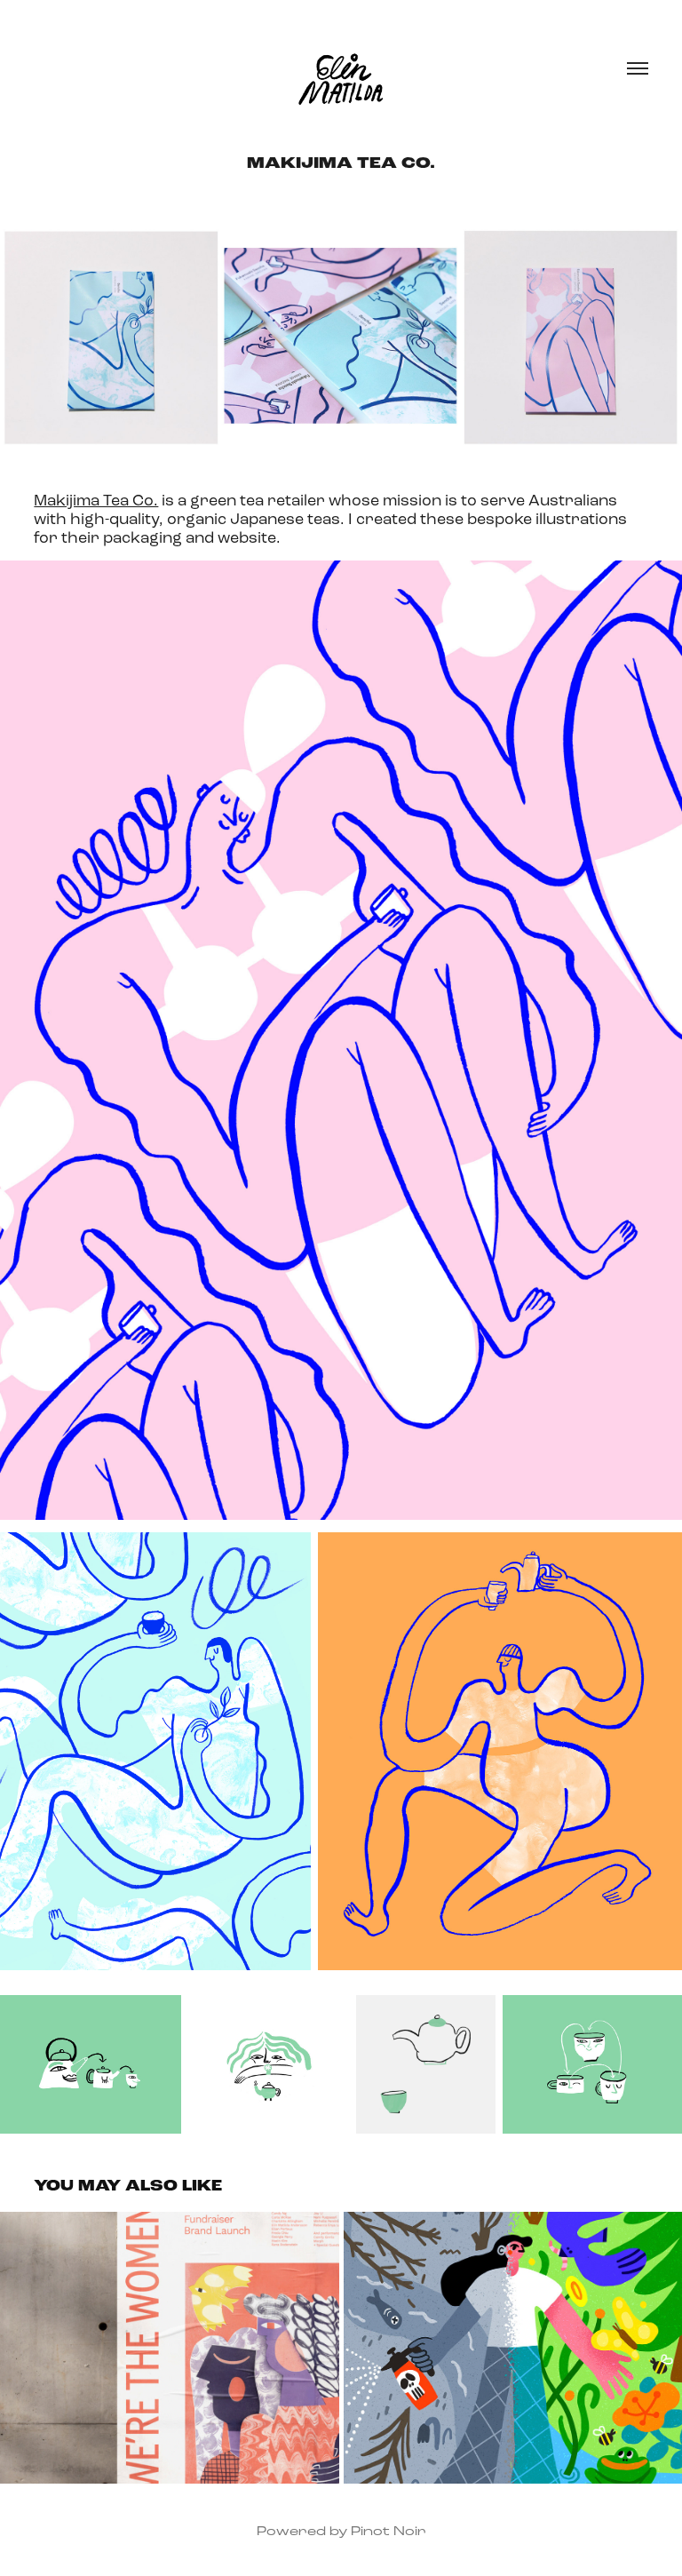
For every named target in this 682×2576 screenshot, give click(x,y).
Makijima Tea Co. (96, 500)
